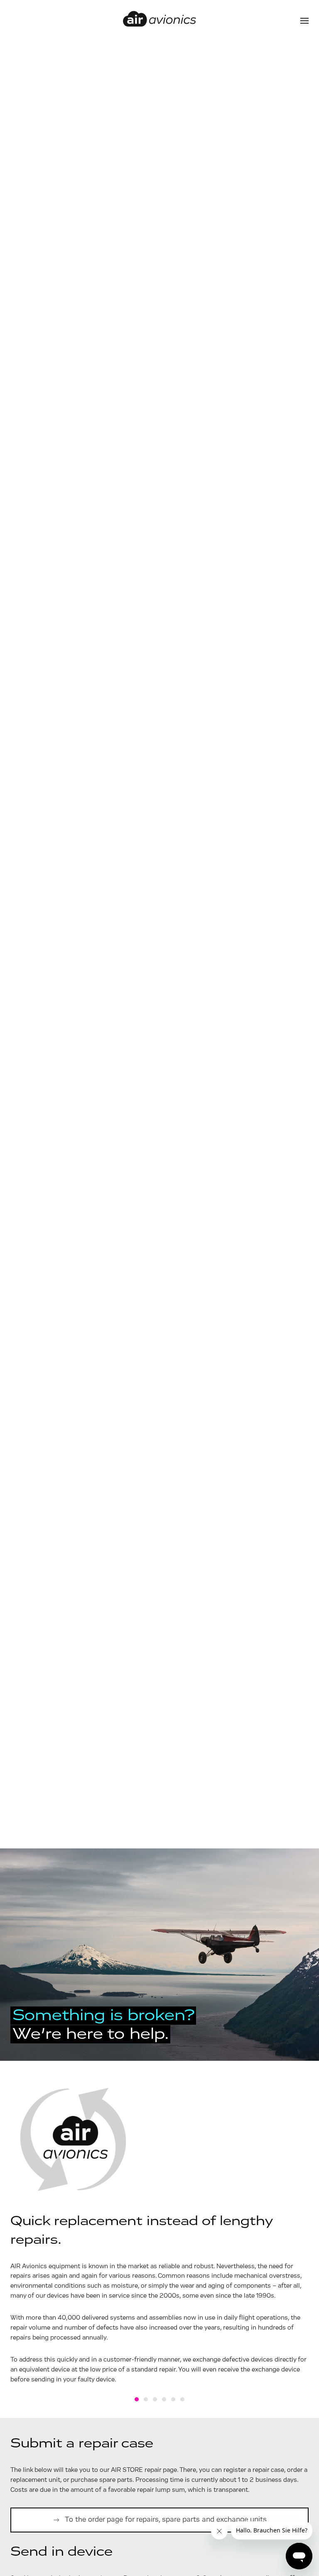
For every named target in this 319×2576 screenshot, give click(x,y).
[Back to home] (159, 21)
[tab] (137, 2399)
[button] (304, 21)
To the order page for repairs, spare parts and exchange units (166, 2520)
